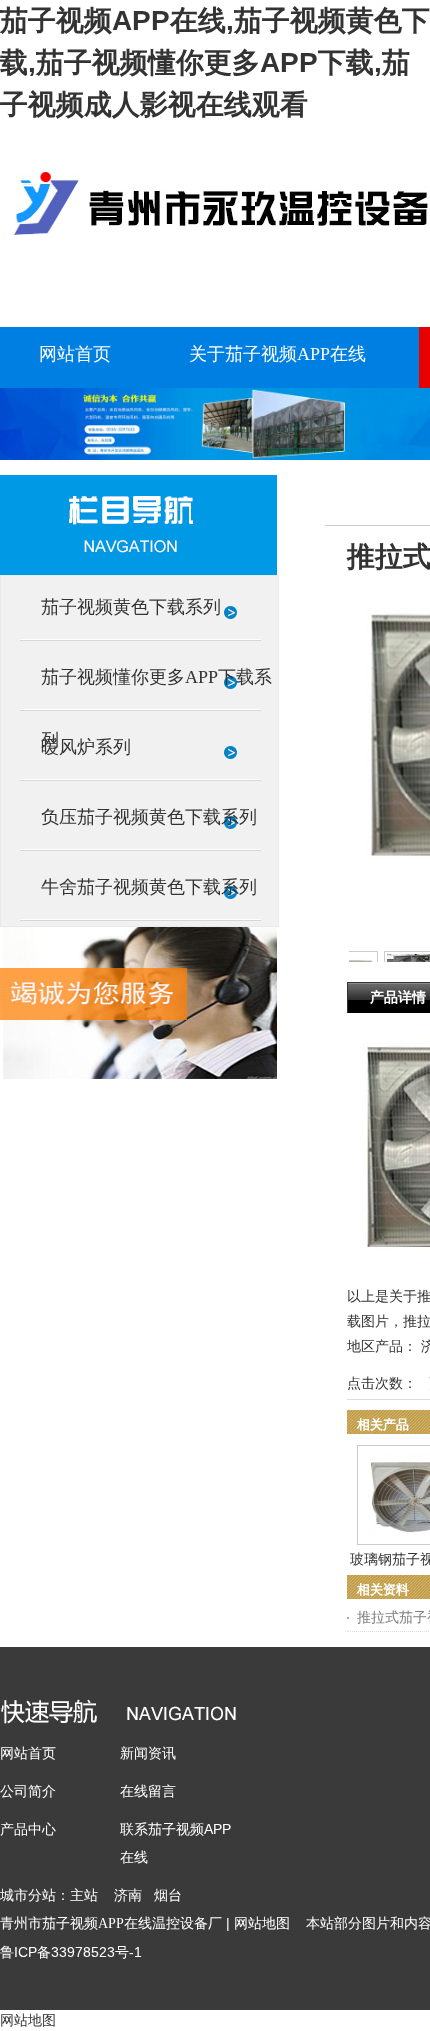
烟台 (168, 1895)
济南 (128, 1895)
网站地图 (262, 1923)
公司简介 (28, 1791)
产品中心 (28, 1829)
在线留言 (148, 1791)
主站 (84, 1895)
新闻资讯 (148, 1753)
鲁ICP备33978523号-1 (71, 1952)
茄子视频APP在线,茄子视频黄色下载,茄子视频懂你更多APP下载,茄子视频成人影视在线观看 (215, 62)
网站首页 (28, 1753)
